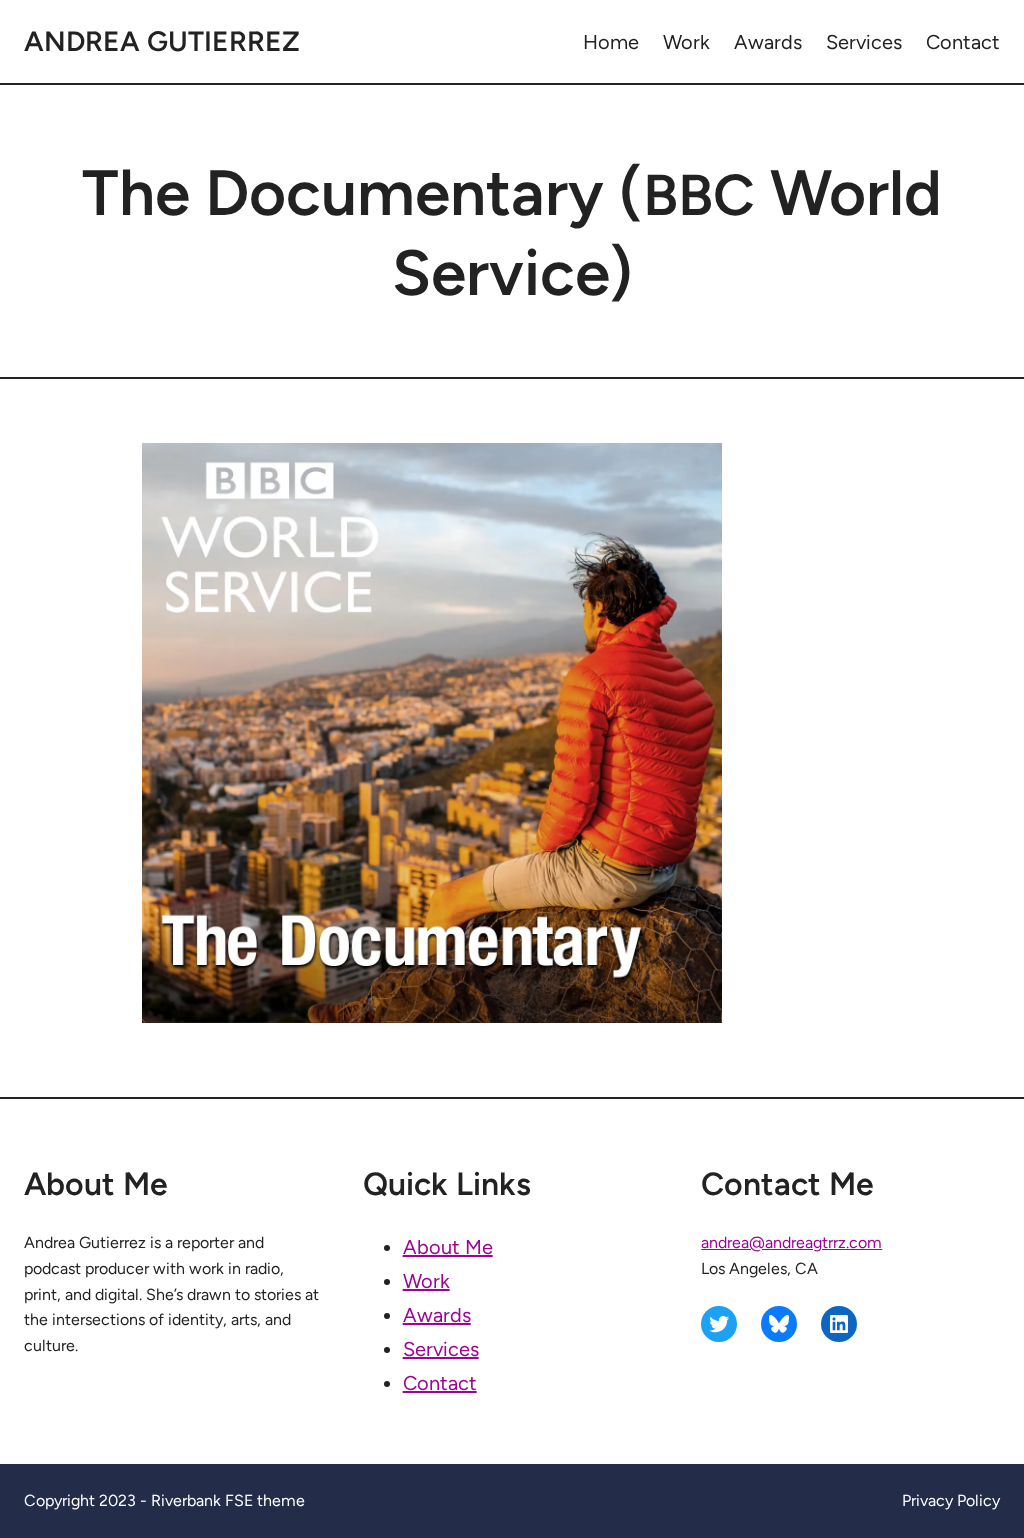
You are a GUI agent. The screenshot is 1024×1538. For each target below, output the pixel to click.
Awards (437, 1315)
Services (441, 1349)
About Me (448, 1247)
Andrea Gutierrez (162, 41)
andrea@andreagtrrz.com (791, 1242)
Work (426, 1281)
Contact (440, 1383)
